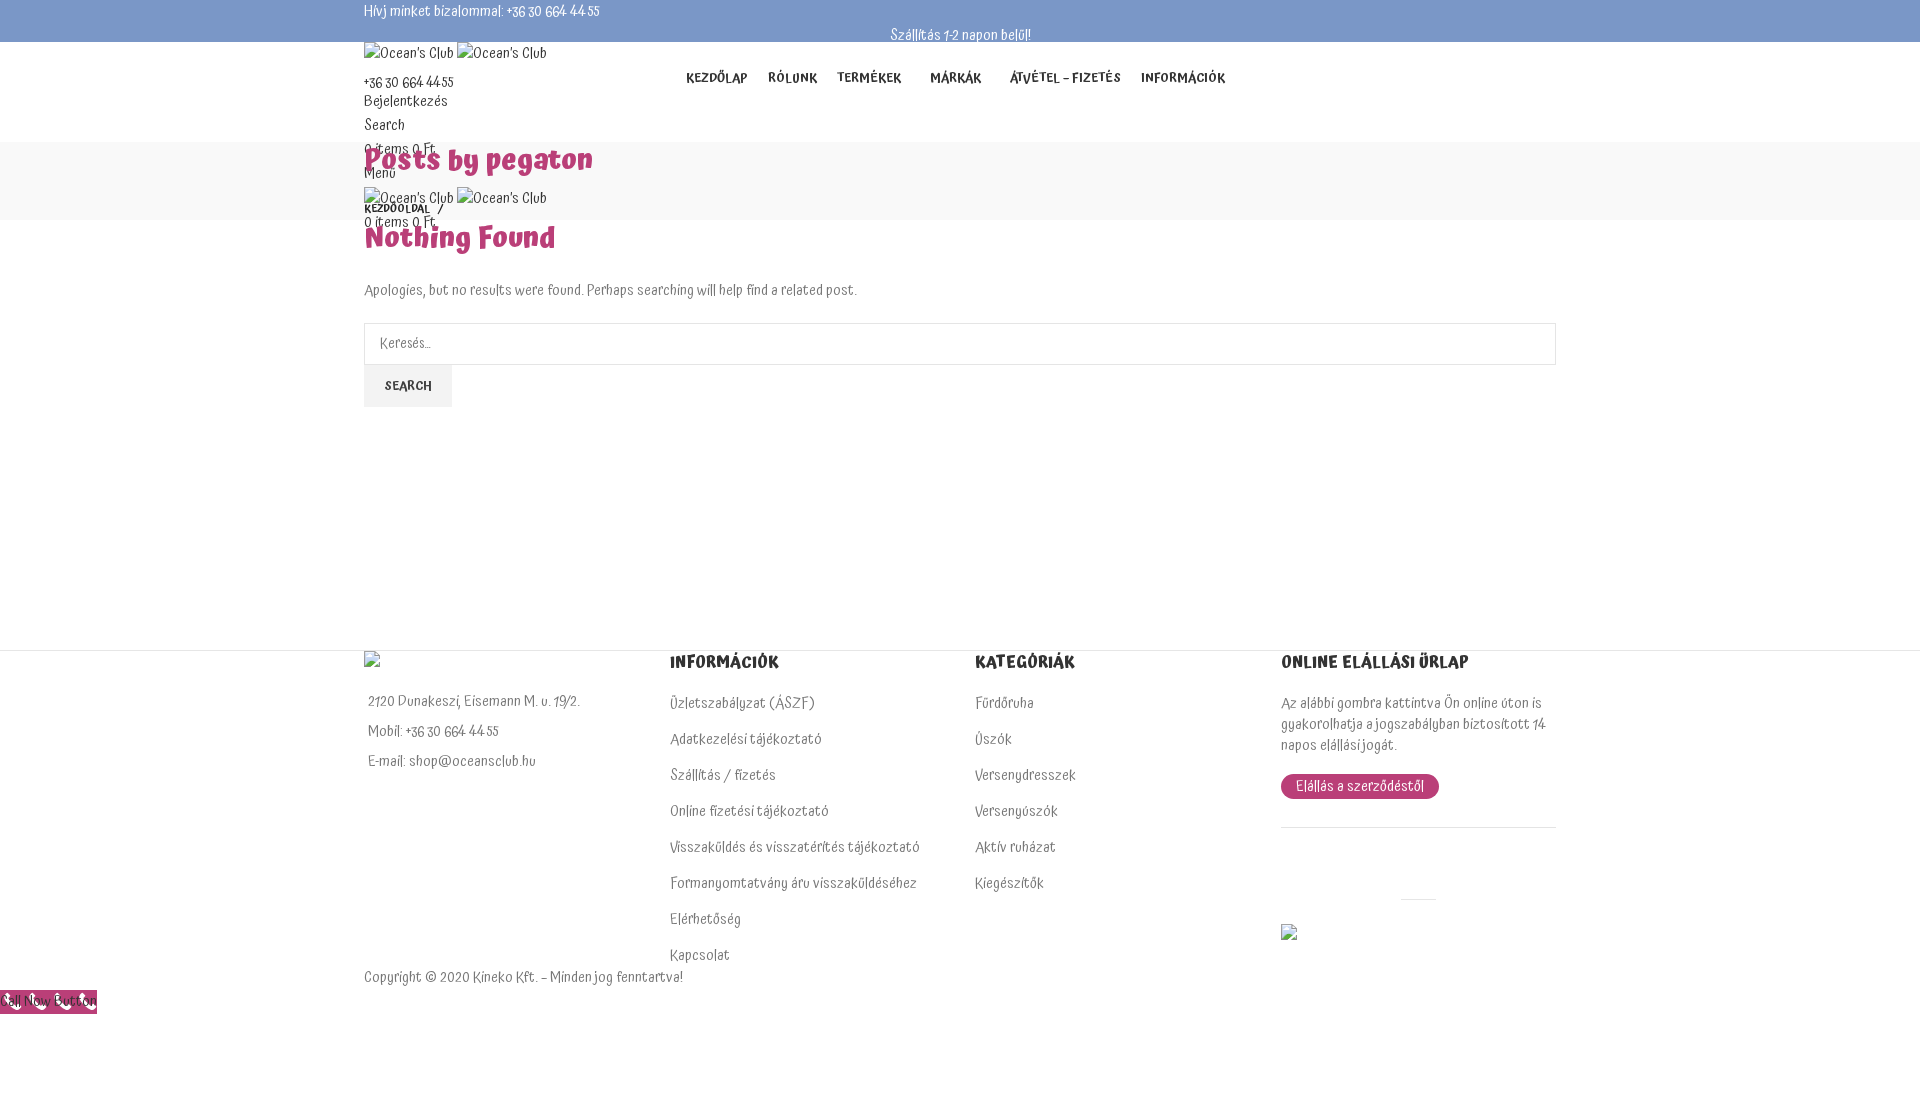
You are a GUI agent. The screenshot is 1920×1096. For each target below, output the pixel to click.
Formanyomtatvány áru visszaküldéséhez (793, 883)
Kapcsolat (700, 955)
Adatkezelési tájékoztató (746, 739)
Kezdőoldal (397, 209)
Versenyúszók (1016, 811)
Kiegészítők (1009, 883)
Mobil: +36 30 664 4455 (433, 731)
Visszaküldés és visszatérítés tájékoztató (795, 847)
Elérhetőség (705, 919)
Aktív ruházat (1015, 847)
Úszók (993, 739)
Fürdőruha (1004, 703)
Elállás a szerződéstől (1360, 786)
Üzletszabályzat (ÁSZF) (742, 703)
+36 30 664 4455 (408, 83)
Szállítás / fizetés (723, 775)
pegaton (539, 161)
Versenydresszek (1025, 775)
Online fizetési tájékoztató (749, 811)
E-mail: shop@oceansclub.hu (452, 761)
